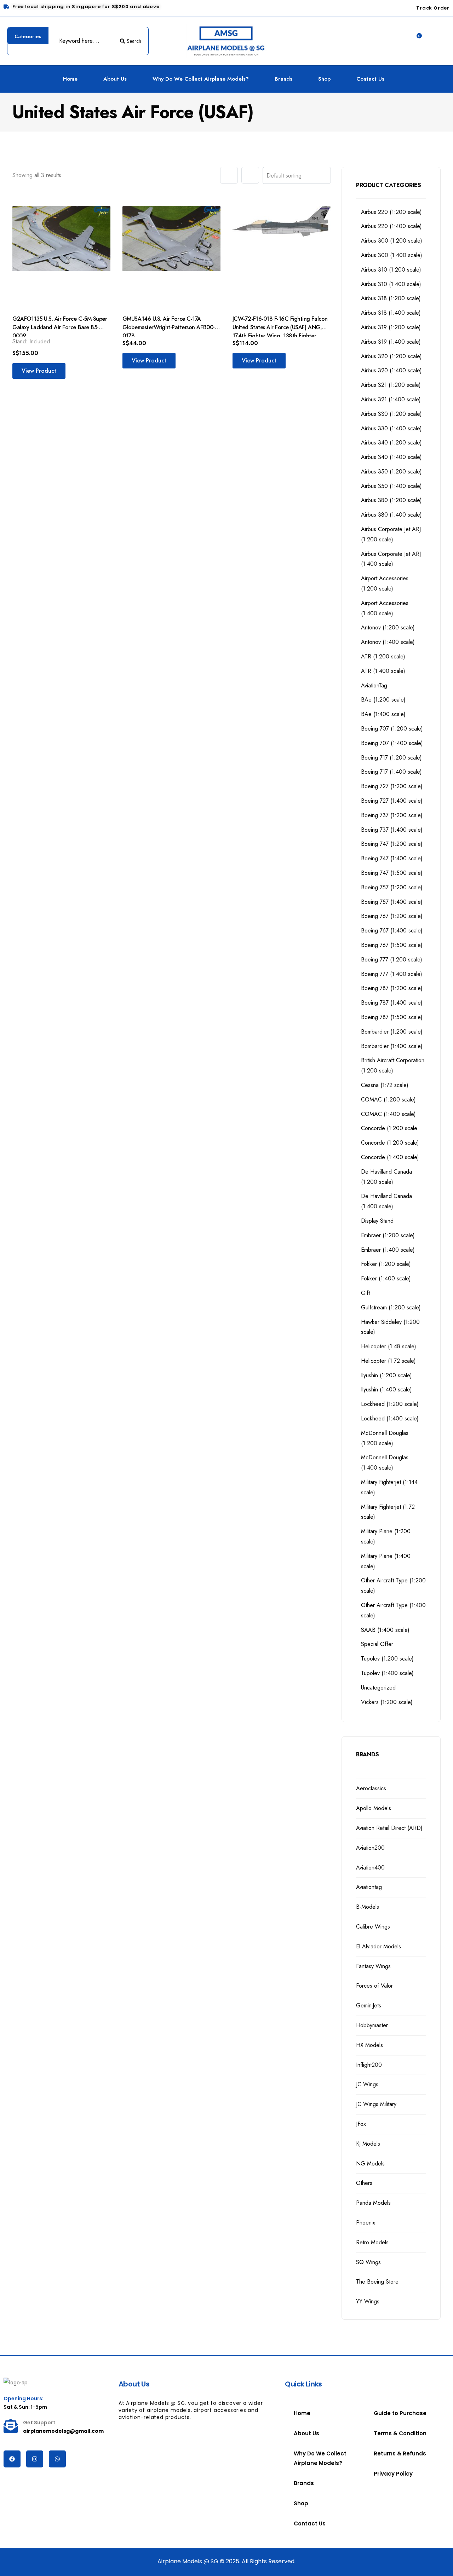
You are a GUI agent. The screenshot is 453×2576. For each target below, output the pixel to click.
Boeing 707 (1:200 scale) (392, 729)
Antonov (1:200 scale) (388, 627)
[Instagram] (35, 2459)
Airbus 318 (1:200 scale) (391, 298)
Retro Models (372, 2242)
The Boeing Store (377, 2282)
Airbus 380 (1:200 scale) (391, 500)
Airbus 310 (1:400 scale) (391, 284)
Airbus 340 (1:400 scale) (391, 457)
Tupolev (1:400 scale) (387, 1673)
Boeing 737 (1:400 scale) (392, 830)
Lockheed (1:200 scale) (390, 1404)
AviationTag (374, 685)
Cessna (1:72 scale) (385, 1085)
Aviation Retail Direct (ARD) (389, 1828)
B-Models (368, 1907)
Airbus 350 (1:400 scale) (391, 486)
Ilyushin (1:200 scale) (386, 1375)
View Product (39, 371)
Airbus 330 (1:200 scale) (391, 414)
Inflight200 (369, 2065)
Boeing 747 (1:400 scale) (392, 858)
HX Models (369, 2045)
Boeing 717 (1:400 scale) (391, 772)
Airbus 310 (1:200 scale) (391, 270)
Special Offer (377, 1644)
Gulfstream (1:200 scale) (391, 1307)
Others (364, 2183)
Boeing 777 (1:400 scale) (392, 974)
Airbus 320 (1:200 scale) (391, 356)
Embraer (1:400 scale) (388, 1250)
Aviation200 (370, 1848)
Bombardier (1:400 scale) (392, 1046)
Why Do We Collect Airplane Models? (201, 79)
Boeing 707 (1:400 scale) (392, 743)
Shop (324, 79)
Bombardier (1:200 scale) (392, 1032)
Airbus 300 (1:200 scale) (392, 241)
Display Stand (377, 1221)
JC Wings (367, 2084)
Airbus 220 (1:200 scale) (391, 212)
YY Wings (368, 2301)
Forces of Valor (374, 1986)
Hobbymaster (372, 2025)
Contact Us (370, 79)
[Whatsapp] (57, 2459)
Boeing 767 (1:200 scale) (392, 916)
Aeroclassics (371, 1788)
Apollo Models (374, 1808)
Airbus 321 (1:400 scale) (391, 399)
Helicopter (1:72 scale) (388, 1361)
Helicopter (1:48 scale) (389, 1346)
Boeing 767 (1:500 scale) (392, 945)
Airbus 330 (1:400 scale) (391, 428)
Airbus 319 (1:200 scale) (391, 327)
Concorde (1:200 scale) (390, 1143)
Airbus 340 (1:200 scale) (391, 443)
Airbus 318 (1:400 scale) (391, 313)
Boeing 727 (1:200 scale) (392, 786)
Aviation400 (370, 1868)
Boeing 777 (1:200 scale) (392, 960)
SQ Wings (368, 2262)
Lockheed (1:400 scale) (390, 1418)
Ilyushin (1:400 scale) (386, 1389)
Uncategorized (378, 1688)
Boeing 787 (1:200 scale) (392, 988)
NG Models (370, 2164)
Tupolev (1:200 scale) (387, 1659)
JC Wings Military (376, 2104)
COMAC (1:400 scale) (388, 1114)
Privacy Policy (393, 2474)
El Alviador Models (379, 1946)
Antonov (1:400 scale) (388, 642)
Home (70, 79)
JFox (361, 2124)
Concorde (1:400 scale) (390, 1157)
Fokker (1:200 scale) (386, 1264)
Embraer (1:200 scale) (388, 1235)
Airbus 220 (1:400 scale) (391, 226)
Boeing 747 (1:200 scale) (392, 844)
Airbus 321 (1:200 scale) (391, 385)
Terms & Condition (400, 2433)
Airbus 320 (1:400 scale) (391, 370)
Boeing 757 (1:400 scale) (392, 902)
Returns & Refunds (400, 2453)
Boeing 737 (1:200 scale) (392, 815)
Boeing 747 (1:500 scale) (392, 873)
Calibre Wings (373, 1927)
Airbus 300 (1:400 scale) (392, 255)
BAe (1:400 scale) (383, 714)
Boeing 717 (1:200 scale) (391, 758)
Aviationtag (369, 1887)
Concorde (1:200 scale (389, 1128)
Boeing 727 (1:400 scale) (392, 801)
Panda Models (373, 2203)
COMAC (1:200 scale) (388, 1100)
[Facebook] (12, 2459)
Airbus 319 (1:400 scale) (391, 342)
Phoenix (366, 2223)
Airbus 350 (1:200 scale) (391, 472)
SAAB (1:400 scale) (385, 1630)
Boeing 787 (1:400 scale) (392, 1003)
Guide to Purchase (400, 2413)
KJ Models (368, 2144)
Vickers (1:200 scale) (387, 1702)
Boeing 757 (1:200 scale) (392, 887)
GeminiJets (369, 2005)
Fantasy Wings (373, 1966)
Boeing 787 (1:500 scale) (392, 1017)
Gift (365, 1293)
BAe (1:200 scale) (383, 700)
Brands (283, 79)
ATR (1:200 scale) (383, 656)
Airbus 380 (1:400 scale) (391, 515)
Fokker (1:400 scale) (386, 1278)
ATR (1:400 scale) (383, 671)
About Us (115, 79)
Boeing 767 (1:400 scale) (392, 931)
